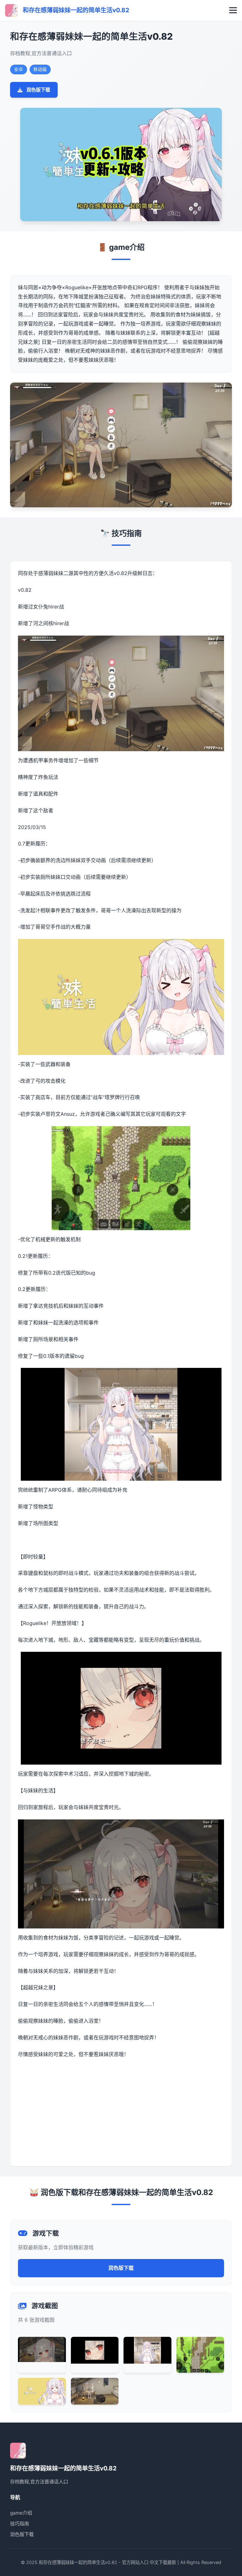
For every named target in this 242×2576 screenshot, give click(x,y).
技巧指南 (20, 2524)
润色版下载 (38, 90)
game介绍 (21, 2513)
